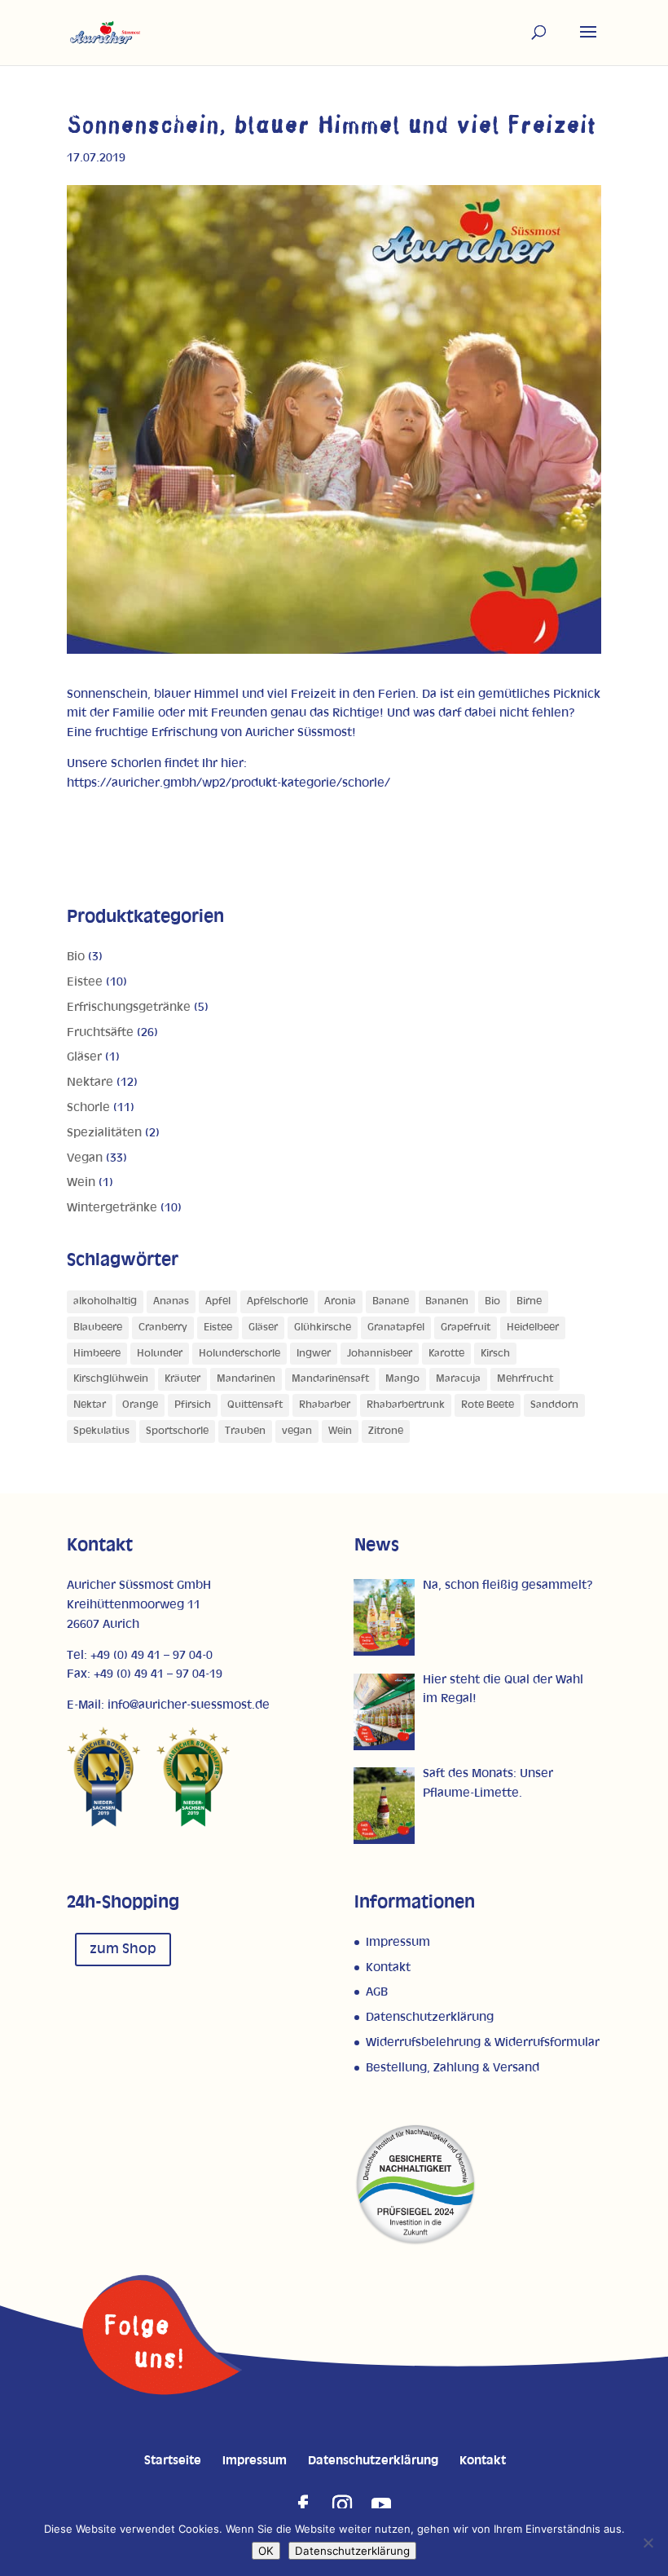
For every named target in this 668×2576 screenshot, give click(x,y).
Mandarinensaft (330, 1379)
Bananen (447, 1301)
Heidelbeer (533, 1328)
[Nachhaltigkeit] (415, 2242)
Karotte (446, 1354)
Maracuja (458, 1379)
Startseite (173, 2461)
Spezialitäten (104, 1133)
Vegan (85, 1158)
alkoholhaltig (105, 1301)
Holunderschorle (240, 1354)
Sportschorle (177, 1431)
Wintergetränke (112, 1208)
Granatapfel (396, 1328)
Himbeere (97, 1354)
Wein (81, 1182)
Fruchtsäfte (100, 1032)
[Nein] (648, 2543)
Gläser (84, 1057)
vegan (297, 1431)
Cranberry (163, 1328)
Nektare (90, 1082)
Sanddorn (554, 1405)
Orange (140, 1405)
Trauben (245, 1431)
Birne (529, 1301)
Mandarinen (246, 1379)
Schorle (88, 1107)
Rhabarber (325, 1405)
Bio (76, 957)
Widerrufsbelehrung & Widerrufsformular (483, 2042)
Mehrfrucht (525, 1379)
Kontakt (388, 1967)
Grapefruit (466, 1328)
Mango (402, 1379)
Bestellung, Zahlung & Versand (453, 2068)
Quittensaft (255, 1405)
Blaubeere (98, 1328)
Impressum (398, 1942)
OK (266, 2551)
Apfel (218, 1301)
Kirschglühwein (111, 1379)
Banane (391, 1301)
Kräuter (182, 1379)
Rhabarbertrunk (406, 1405)
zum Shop (123, 1949)
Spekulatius (101, 1431)
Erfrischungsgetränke (129, 1007)
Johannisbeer (380, 1354)
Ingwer (314, 1354)
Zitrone (386, 1431)
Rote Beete (488, 1405)
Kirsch (495, 1354)
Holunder (160, 1354)
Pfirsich (193, 1405)
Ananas (171, 1301)
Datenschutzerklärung (430, 2017)
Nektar (90, 1405)
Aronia (340, 1301)
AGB (377, 1992)
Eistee (85, 982)
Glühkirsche (323, 1328)
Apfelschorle (277, 1301)
